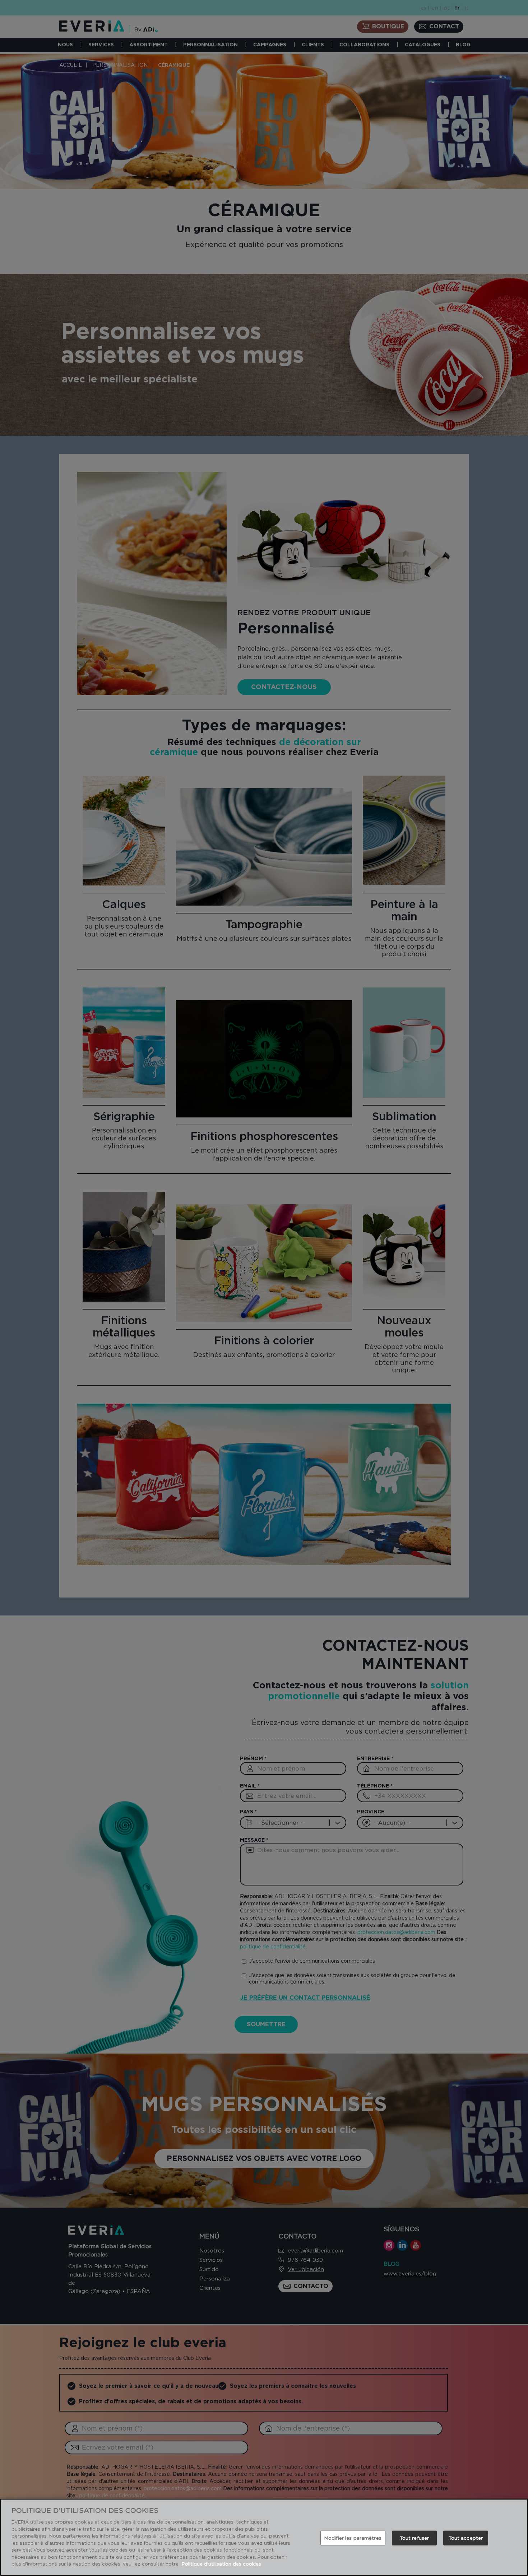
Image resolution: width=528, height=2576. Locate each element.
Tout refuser (414, 2538)
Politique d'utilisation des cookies (221, 2564)
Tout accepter (466, 2538)
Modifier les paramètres (353, 2538)
